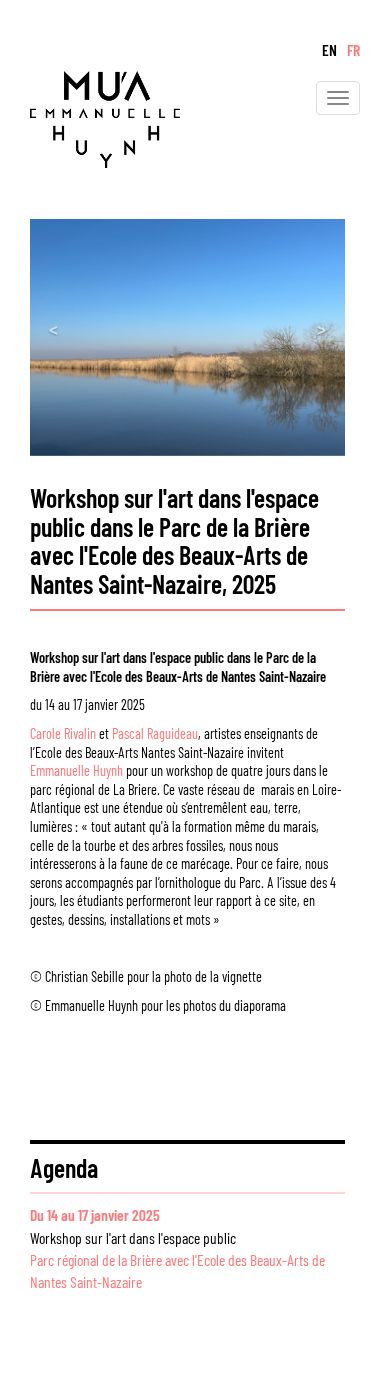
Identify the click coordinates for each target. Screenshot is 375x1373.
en (329, 49)
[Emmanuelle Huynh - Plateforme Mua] (90, 116)
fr (353, 49)
